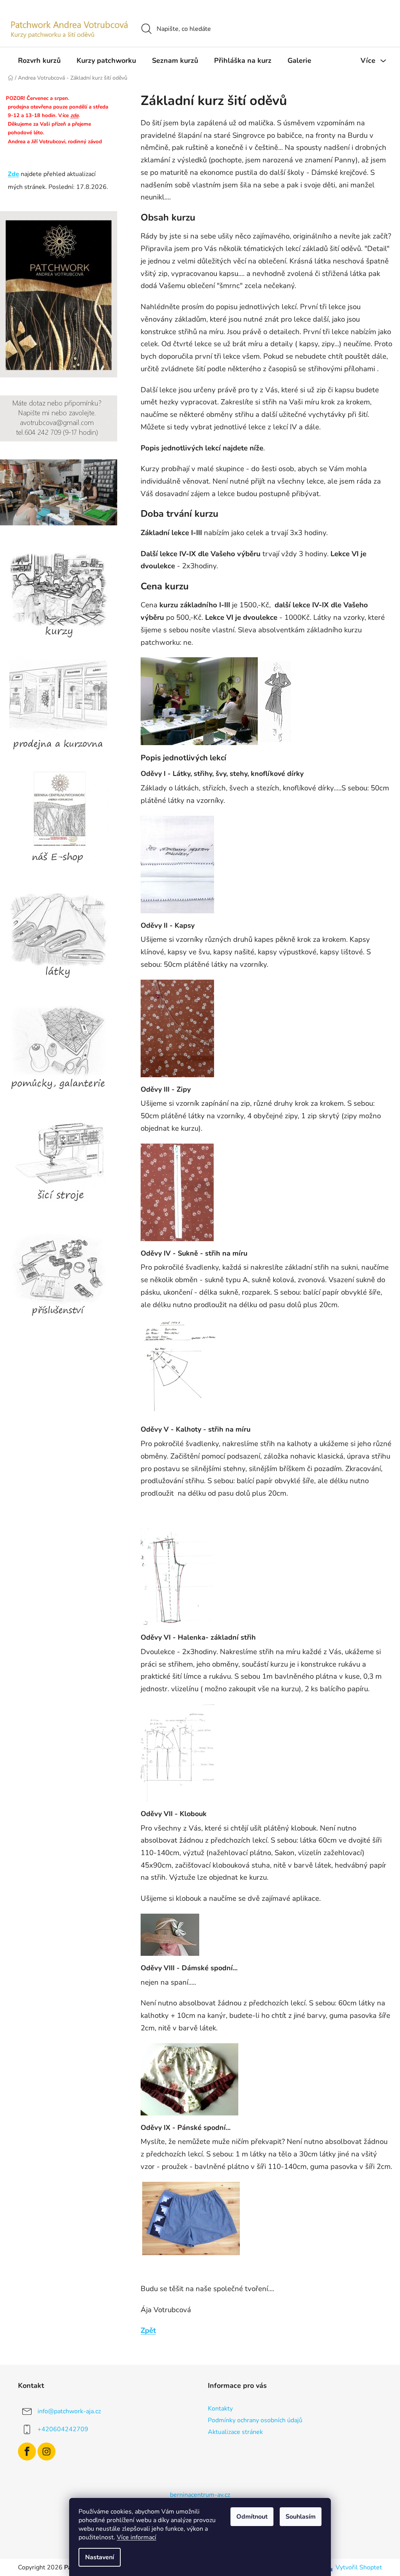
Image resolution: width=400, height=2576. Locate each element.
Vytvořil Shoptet (359, 2567)
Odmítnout (252, 2517)
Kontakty (220, 2409)
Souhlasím (301, 2517)
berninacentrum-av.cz (200, 2495)
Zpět (148, 2330)
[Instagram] (46, 2451)
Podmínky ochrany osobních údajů (255, 2420)
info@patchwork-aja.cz (69, 2411)
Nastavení (100, 2557)
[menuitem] (39, 60)
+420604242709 (63, 2429)
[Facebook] (27, 2451)
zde (74, 116)
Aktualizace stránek (235, 2432)
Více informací (137, 2537)
